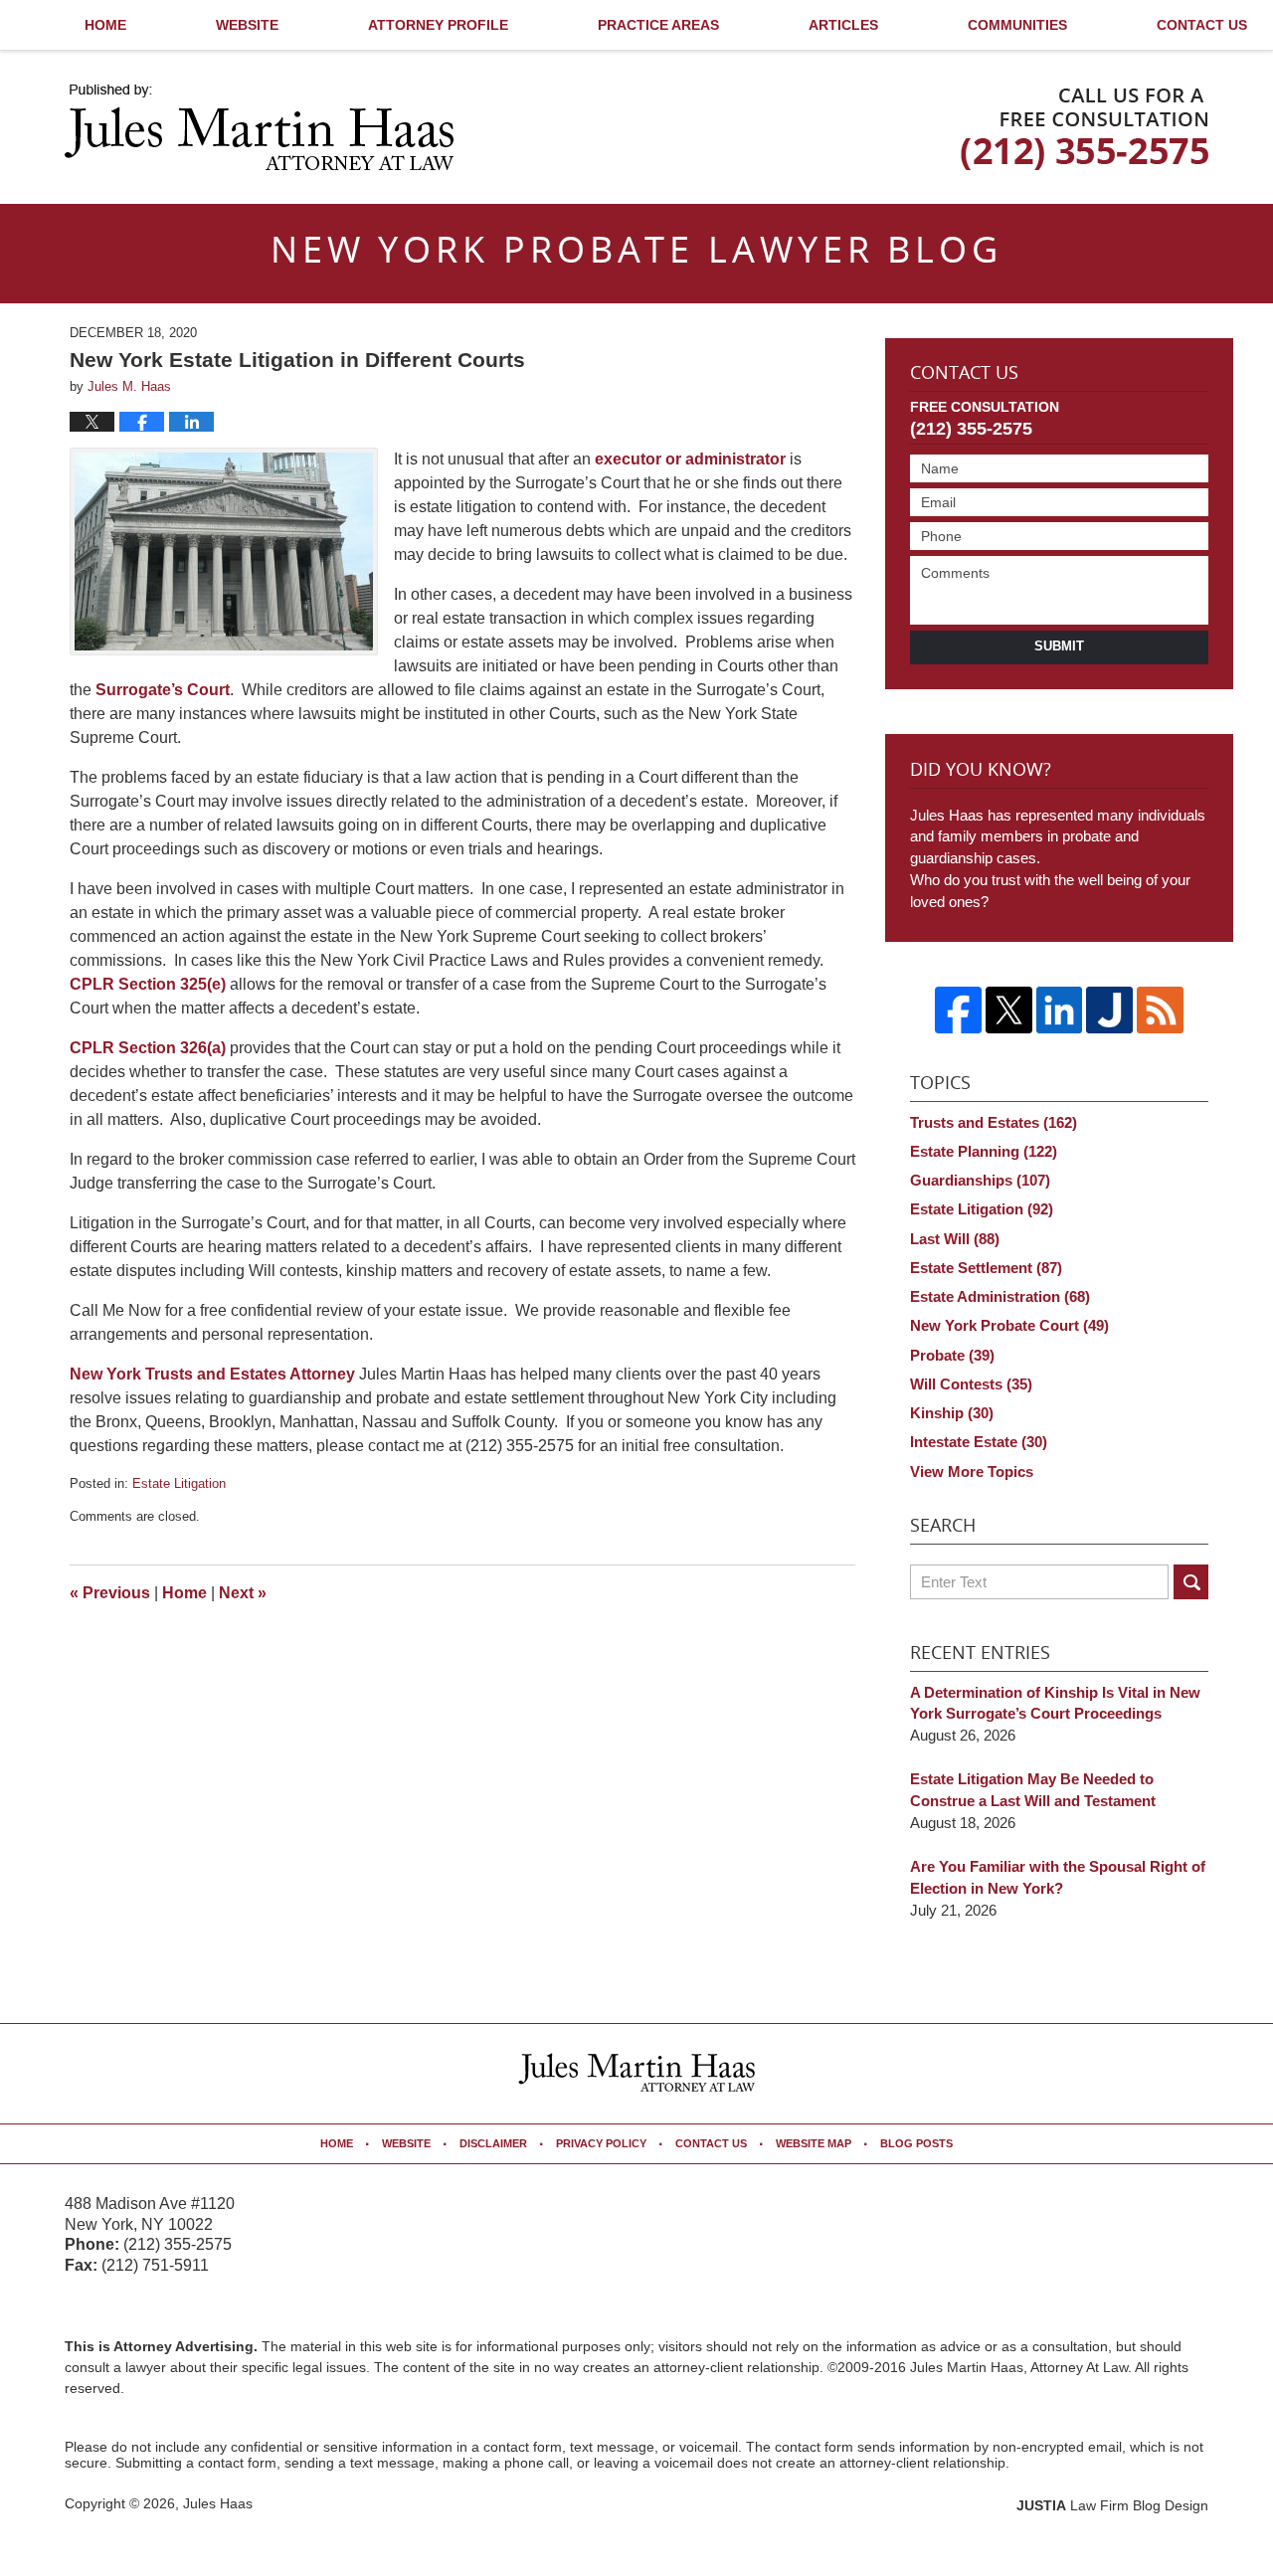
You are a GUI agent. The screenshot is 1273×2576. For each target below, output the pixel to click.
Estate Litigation (179, 1483)
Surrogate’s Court (163, 690)
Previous (110, 1593)
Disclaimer (493, 2143)
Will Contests (971, 1384)
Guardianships (980, 1180)
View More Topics (972, 1472)
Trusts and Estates (994, 1122)
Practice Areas (658, 25)
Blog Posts (916, 2143)
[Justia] (1109, 1010)
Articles (843, 25)
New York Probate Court (1009, 1325)
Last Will (955, 1239)
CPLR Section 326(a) (148, 1048)
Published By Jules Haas (1085, 129)
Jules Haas (218, 2503)
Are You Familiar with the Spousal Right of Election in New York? (1058, 1877)
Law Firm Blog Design (1112, 2505)
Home (105, 25)
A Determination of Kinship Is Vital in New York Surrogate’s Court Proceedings (1055, 1703)
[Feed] (1160, 1010)
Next (243, 1593)
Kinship (952, 1413)
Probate (952, 1355)
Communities (1017, 25)
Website (247, 25)
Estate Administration (1000, 1296)
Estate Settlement (986, 1268)
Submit (1059, 646)
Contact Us (964, 374)
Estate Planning (984, 1151)
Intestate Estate (979, 1442)
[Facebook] (958, 1010)
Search (1191, 1582)
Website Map (814, 2143)
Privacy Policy (601, 2143)
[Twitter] (1009, 1010)
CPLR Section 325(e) (148, 984)
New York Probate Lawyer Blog (259, 127)
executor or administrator (690, 459)
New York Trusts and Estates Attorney (212, 1374)
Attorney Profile (438, 25)
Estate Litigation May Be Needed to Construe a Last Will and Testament (1033, 1790)
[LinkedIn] (1060, 1010)
